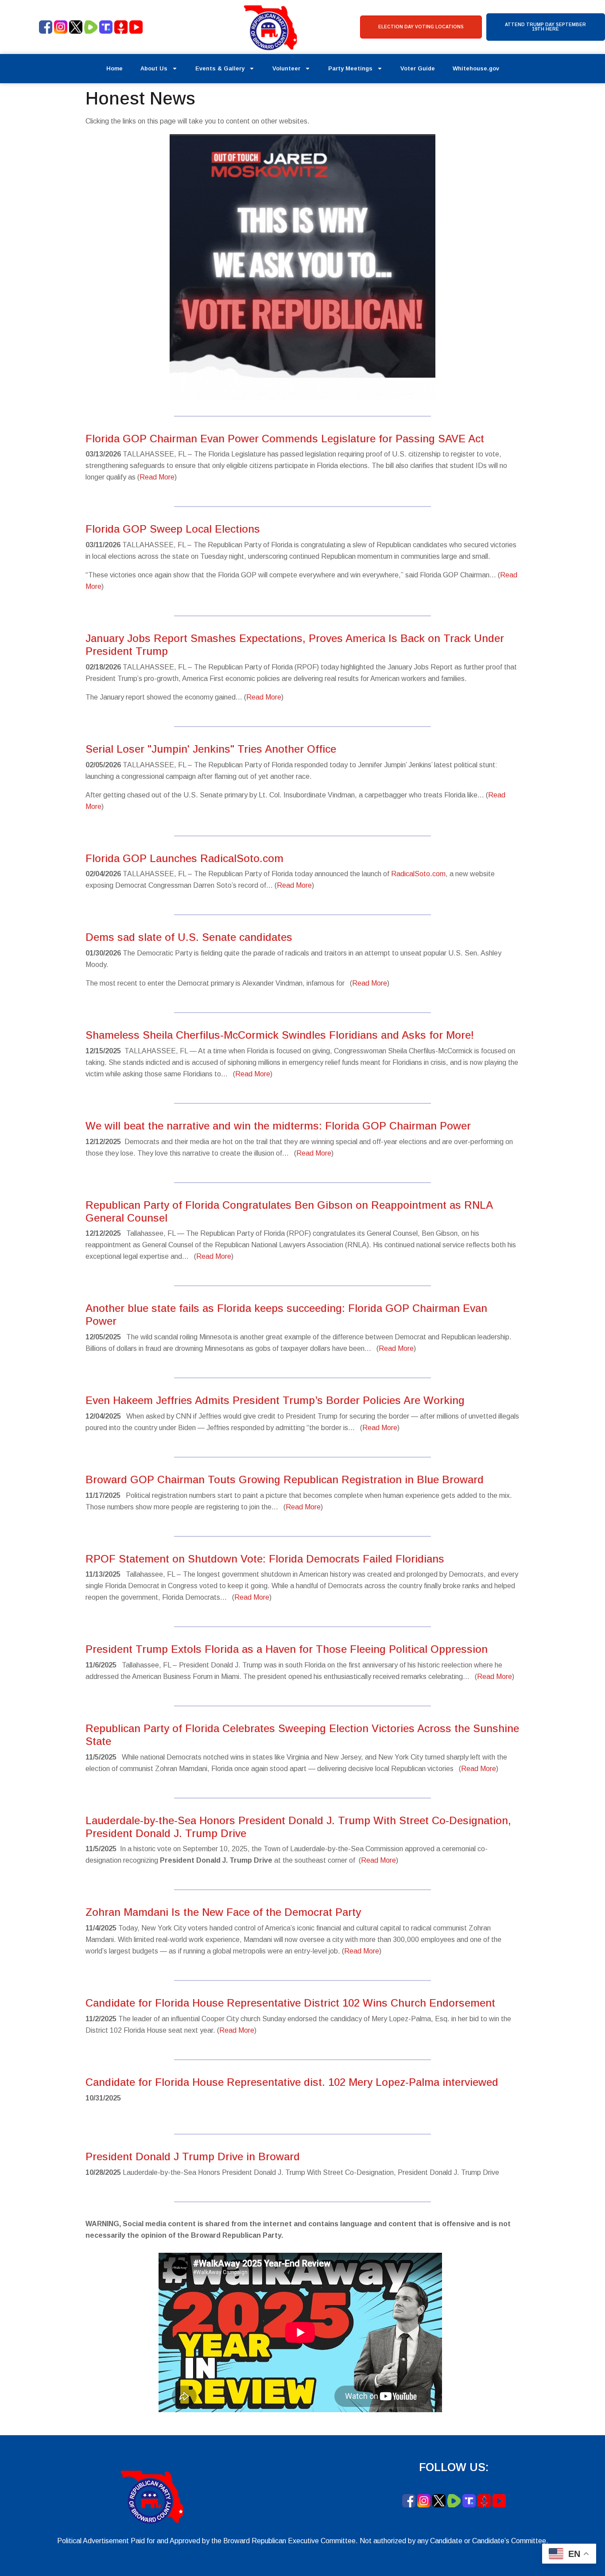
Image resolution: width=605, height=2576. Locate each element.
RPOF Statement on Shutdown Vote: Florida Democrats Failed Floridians (265, 1559)
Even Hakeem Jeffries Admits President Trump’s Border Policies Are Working (275, 1400)
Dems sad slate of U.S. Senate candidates (189, 937)
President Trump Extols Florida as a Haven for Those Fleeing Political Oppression (287, 1649)
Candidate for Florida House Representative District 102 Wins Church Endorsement (290, 2003)
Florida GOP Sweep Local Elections (173, 529)
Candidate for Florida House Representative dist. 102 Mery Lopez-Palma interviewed (292, 2082)
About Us (154, 68)
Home (114, 68)
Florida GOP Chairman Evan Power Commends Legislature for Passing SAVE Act (285, 439)
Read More (157, 477)
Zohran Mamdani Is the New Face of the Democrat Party (223, 1912)
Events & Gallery (220, 68)
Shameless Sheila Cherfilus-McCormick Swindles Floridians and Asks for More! (280, 1035)
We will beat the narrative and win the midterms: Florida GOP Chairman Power (278, 1126)
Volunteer (286, 68)
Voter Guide (418, 68)
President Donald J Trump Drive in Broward (193, 2156)
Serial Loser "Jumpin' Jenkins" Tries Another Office (211, 749)
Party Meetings (350, 68)
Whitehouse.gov (476, 68)
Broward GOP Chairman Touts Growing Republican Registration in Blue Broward (285, 1479)
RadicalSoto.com (418, 874)
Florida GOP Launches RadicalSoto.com (184, 858)
